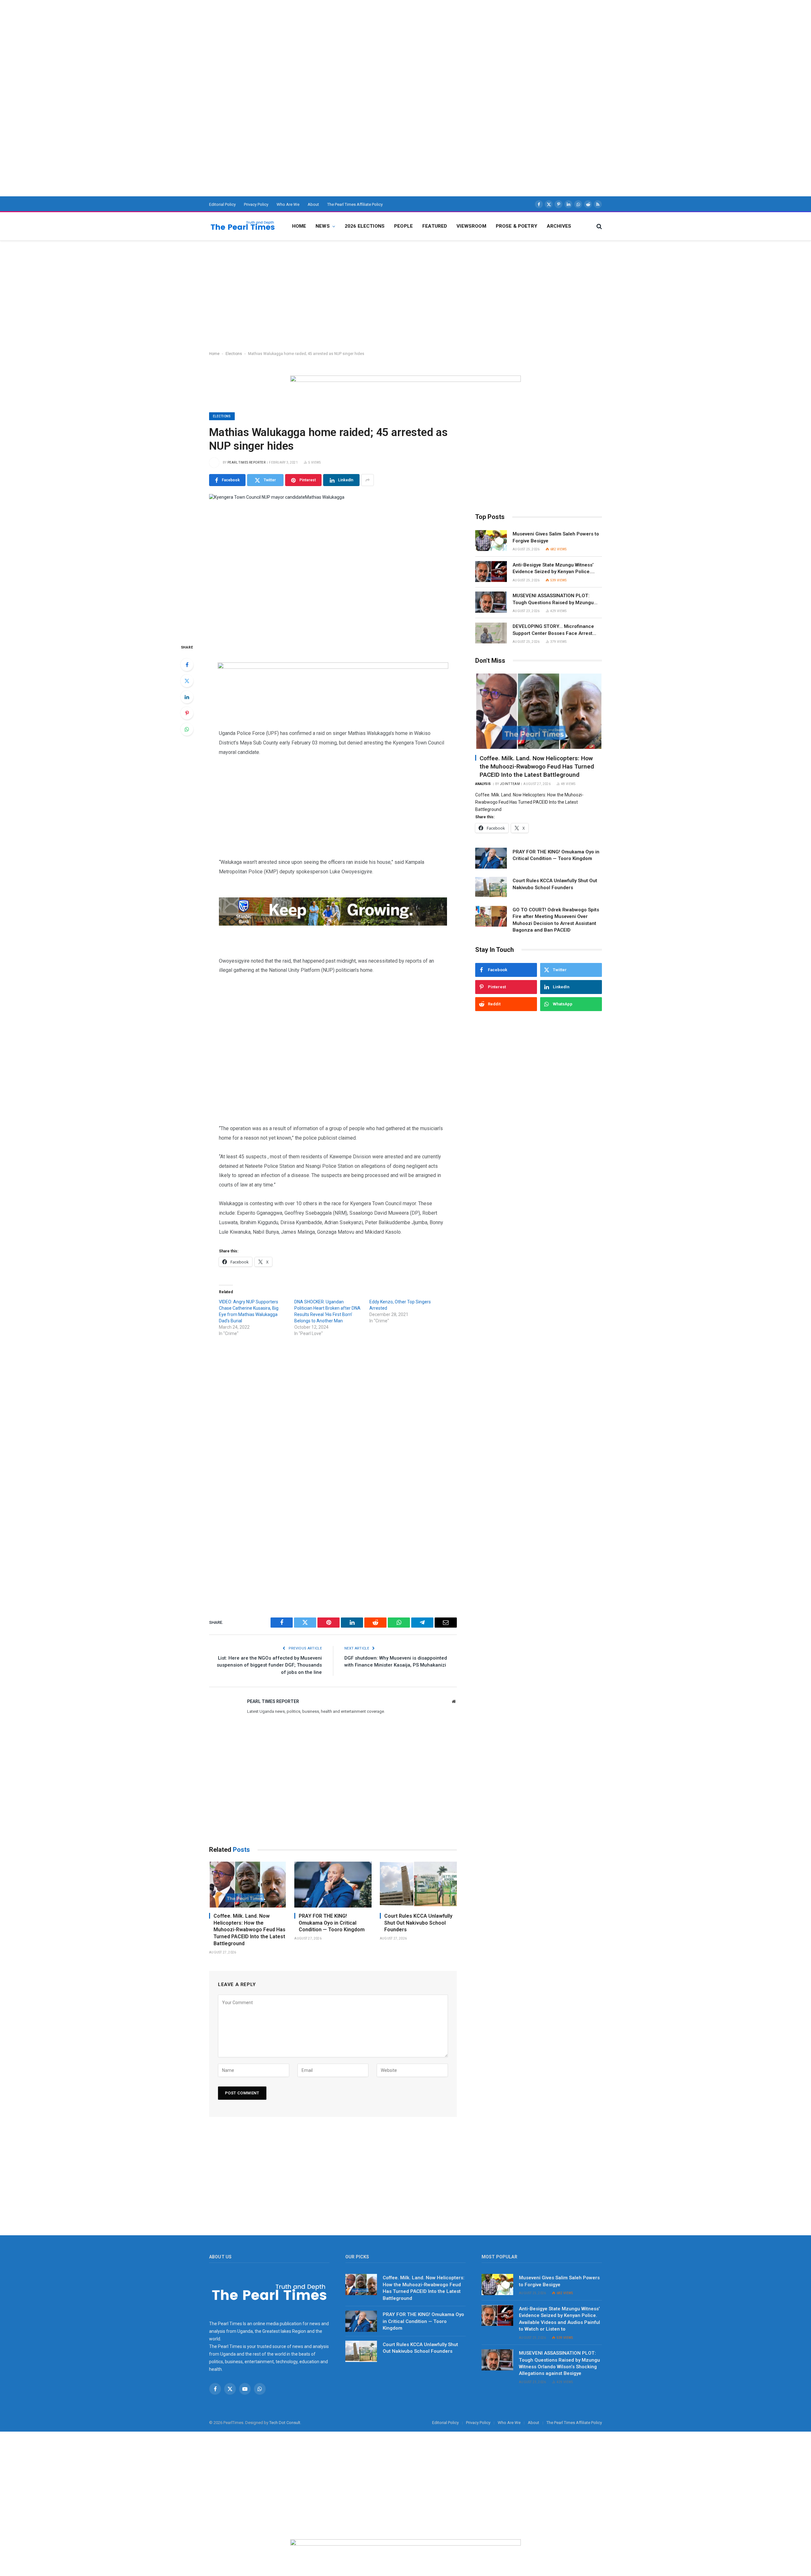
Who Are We (288, 204)
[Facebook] (187, 665)
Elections (234, 354)
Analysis (483, 784)
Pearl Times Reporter (246, 462)
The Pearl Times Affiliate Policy (355, 204)
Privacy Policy (256, 204)
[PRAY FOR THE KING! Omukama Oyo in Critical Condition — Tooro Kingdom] (333, 1885)
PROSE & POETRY (517, 226)
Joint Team (510, 784)
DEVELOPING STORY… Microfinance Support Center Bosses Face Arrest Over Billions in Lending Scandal (553, 630)
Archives (559, 226)
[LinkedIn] (187, 697)
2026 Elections (365, 226)
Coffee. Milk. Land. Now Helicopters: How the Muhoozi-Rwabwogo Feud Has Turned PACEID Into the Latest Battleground (249, 1930)
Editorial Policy (222, 204)
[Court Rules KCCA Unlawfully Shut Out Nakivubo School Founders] (418, 1885)
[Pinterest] (187, 713)
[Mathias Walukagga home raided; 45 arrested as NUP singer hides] (333, 564)
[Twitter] (187, 681)
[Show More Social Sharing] (367, 480)
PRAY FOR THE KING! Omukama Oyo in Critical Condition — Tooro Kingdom (332, 1923)
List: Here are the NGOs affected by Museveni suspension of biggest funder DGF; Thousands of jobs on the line (269, 1665)
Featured (435, 226)
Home (299, 226)
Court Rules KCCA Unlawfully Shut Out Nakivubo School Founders (418, 1923)
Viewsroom (471, 226)
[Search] (599, 226)
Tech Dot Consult (285, 2423)
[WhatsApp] (187, 729)
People (403, 226)
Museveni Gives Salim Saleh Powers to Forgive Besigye (556, 537)
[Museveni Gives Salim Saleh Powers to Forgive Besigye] (491, 541)
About (313, 204)
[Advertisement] (190, 44)
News (323, 226)
